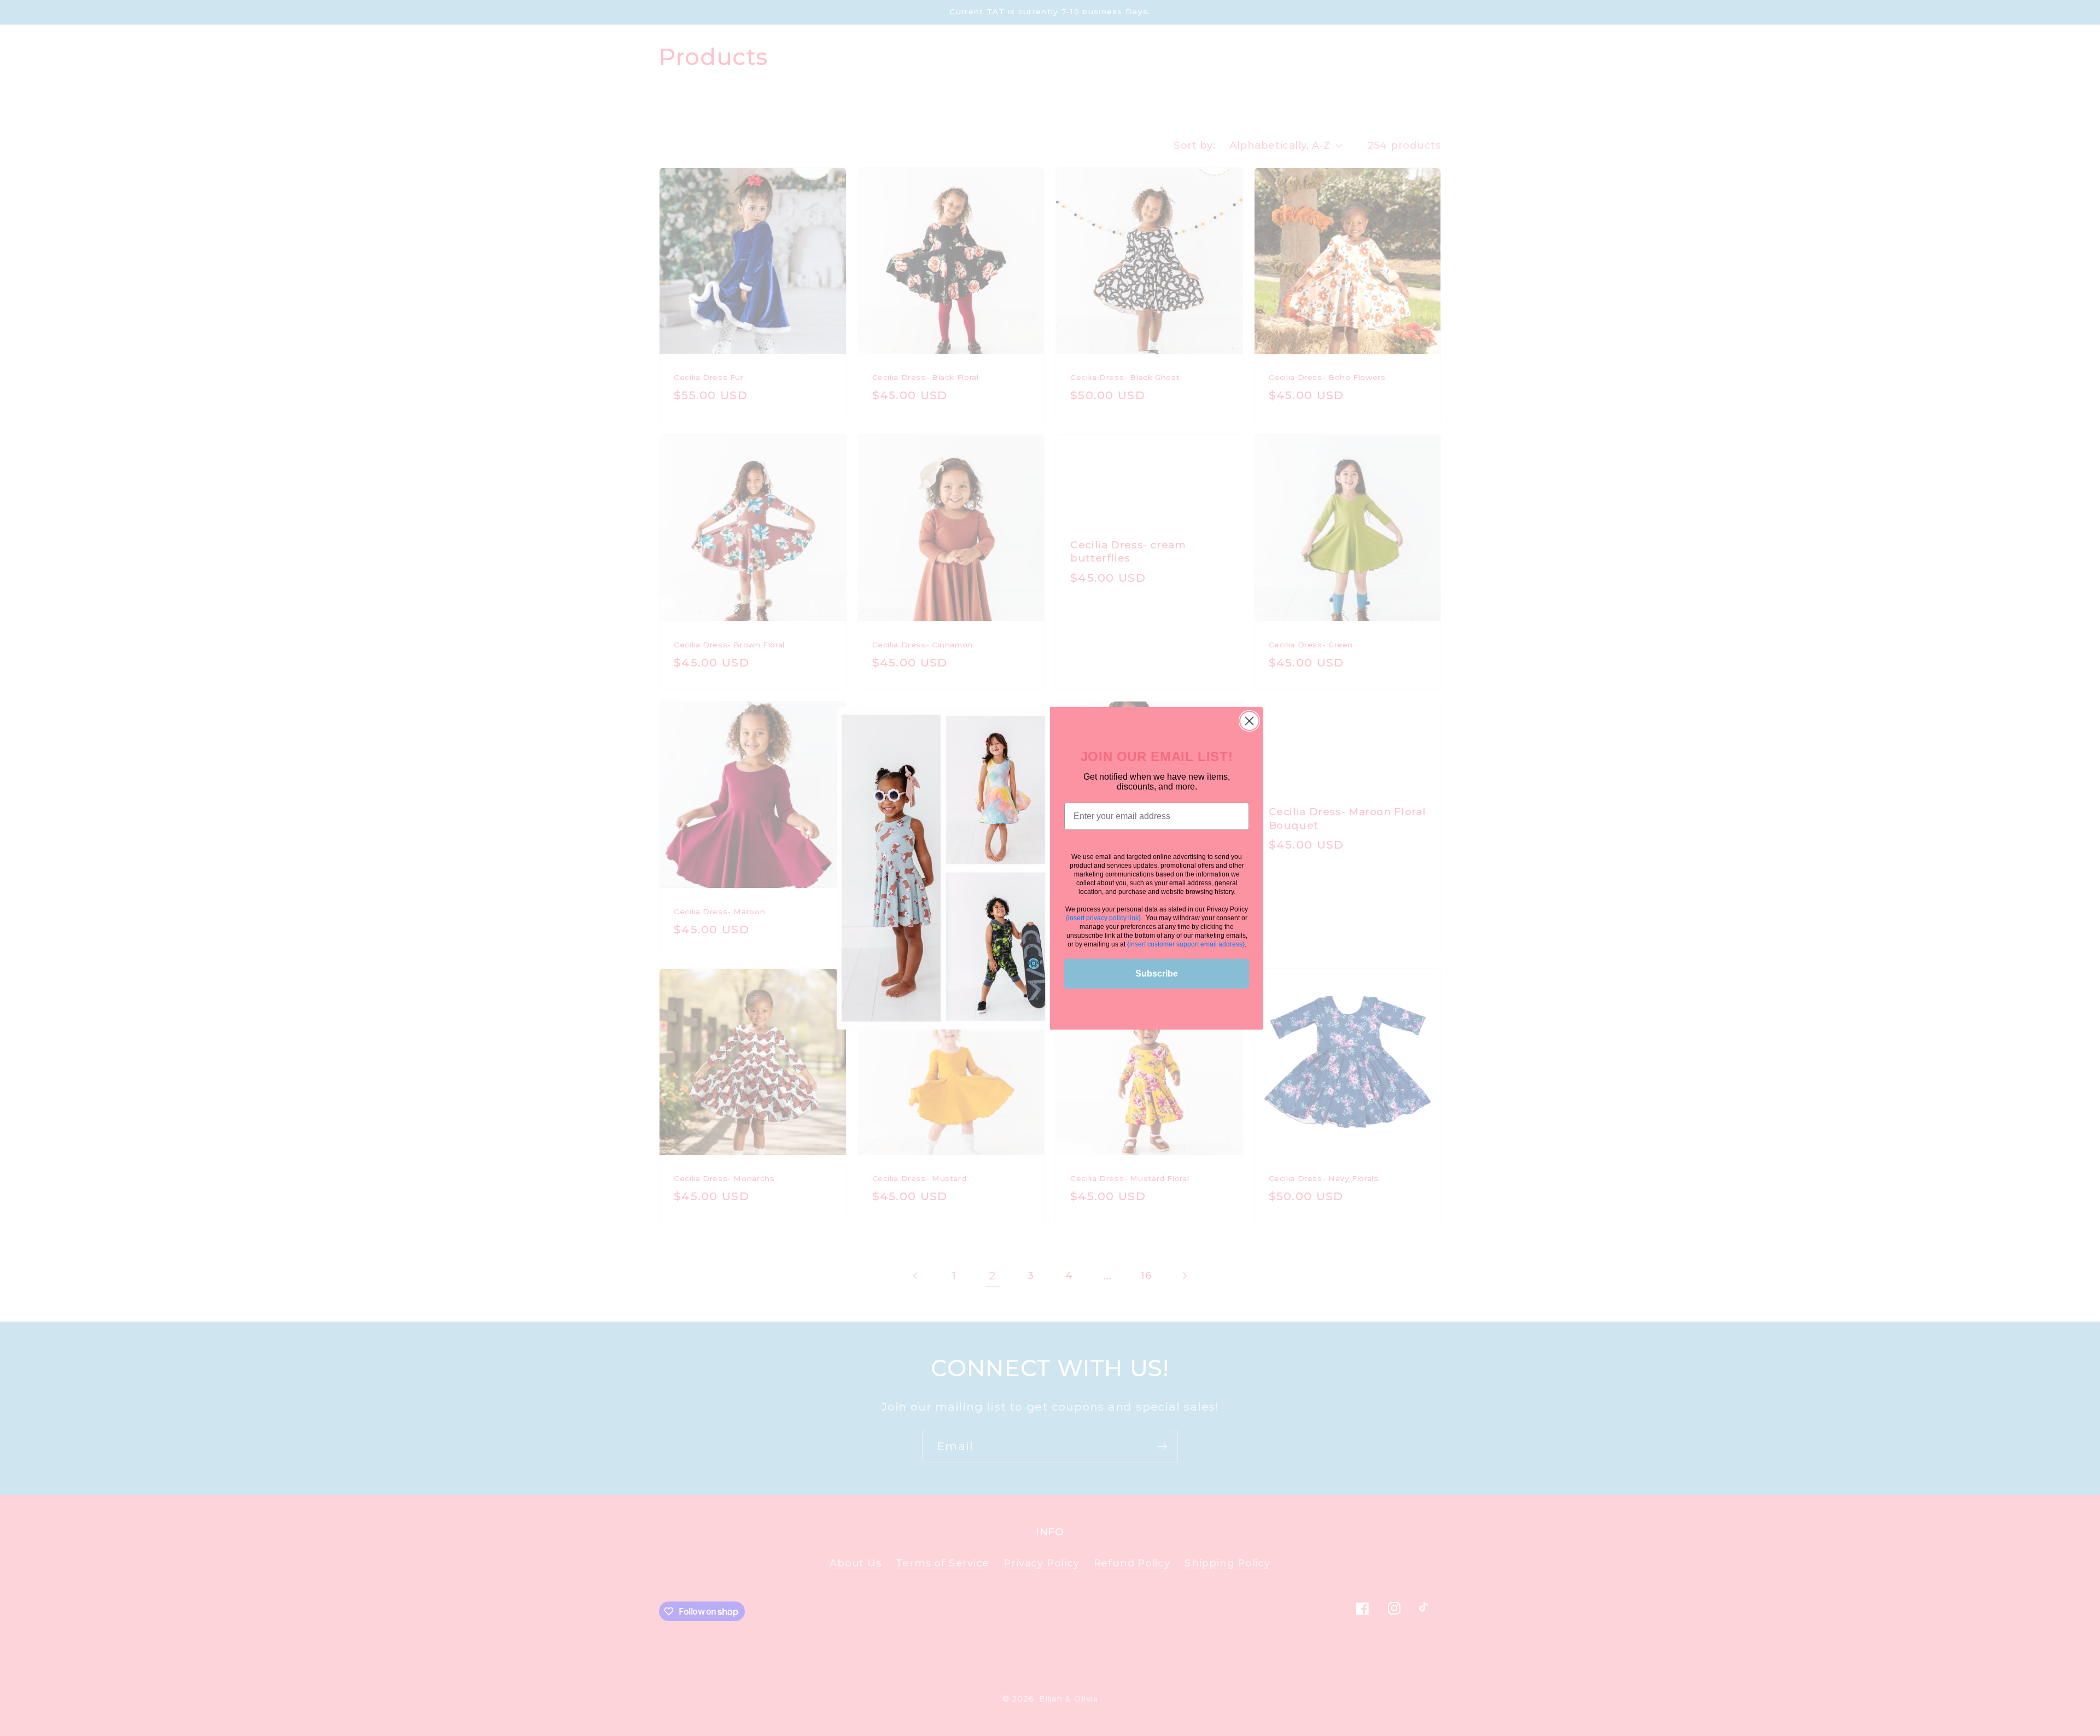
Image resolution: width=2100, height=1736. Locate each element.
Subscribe (1157, 973)
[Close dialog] (1249, 721)
